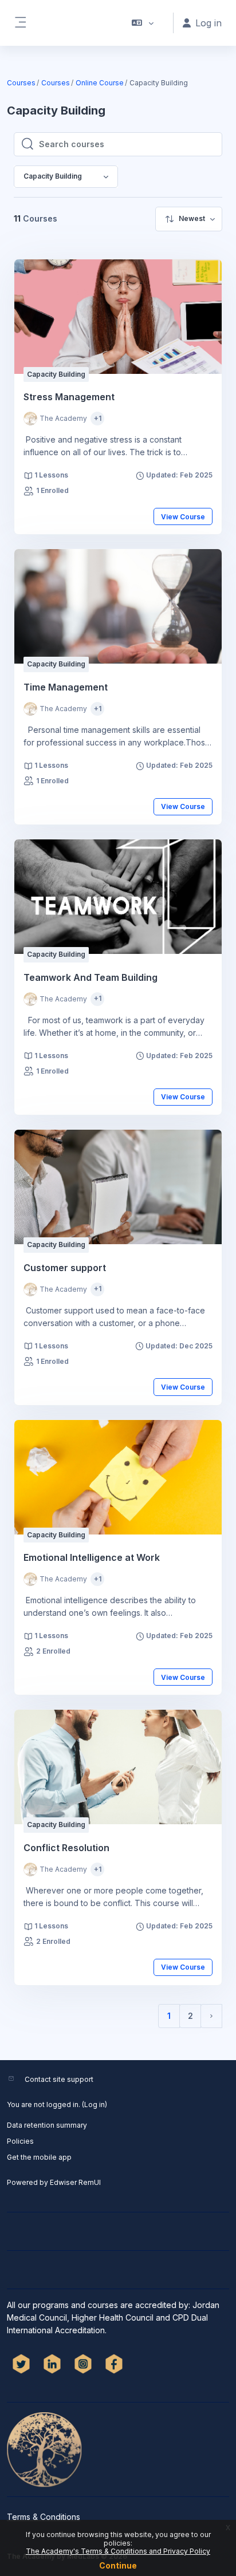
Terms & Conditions (44, 2517)
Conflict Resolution (66, 1848)
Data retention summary (47, 2125)
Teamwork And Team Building (91, 977)
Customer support (65, 1268)
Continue (118, 2565)
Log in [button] (209, 23)
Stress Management (69, 397)
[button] (143, 23)
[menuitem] (189, 219)
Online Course (100, 83)
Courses (21, 83)
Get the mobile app (39, 2157)
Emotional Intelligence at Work (92, 1557)
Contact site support (59, 2079)
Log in (95, 2104)
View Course (183, 517)
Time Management (66, 687)
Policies (20, 2141)
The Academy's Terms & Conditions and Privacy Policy (118, 2551)
